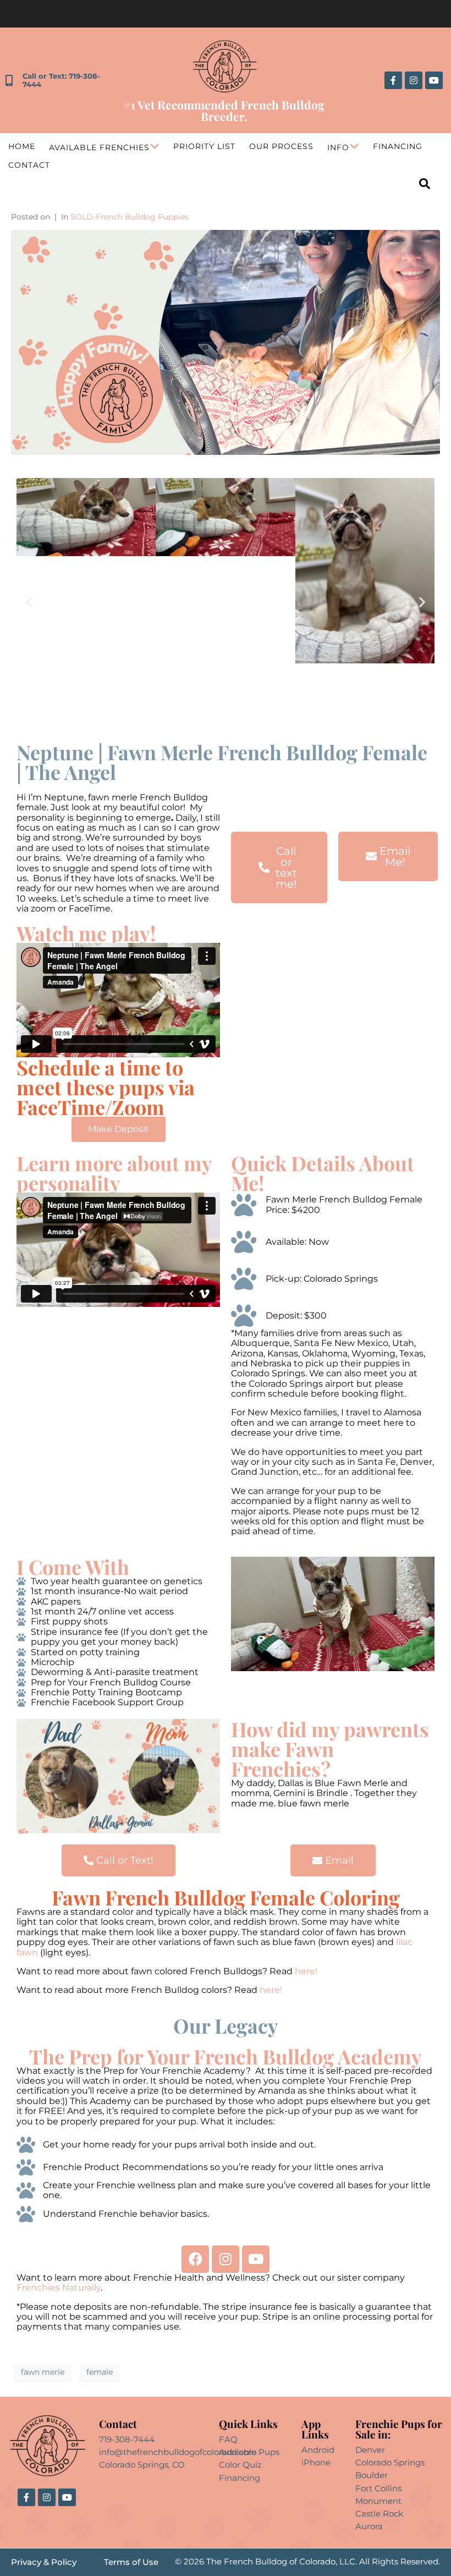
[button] (29, 602)
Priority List (204, 146)
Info (338, 147)
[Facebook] (195, 2259)
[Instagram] (414, 80)
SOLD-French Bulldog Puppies (130, 217)
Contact (29, 165)
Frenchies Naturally (59, 2287)
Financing (398, 146)
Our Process (281, 146)
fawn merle (43, 2372)
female (100, 2372)
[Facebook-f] (393, 80)
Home (22, 146)
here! (307, 1971)
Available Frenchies (99, 147)
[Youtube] (434, 80)
